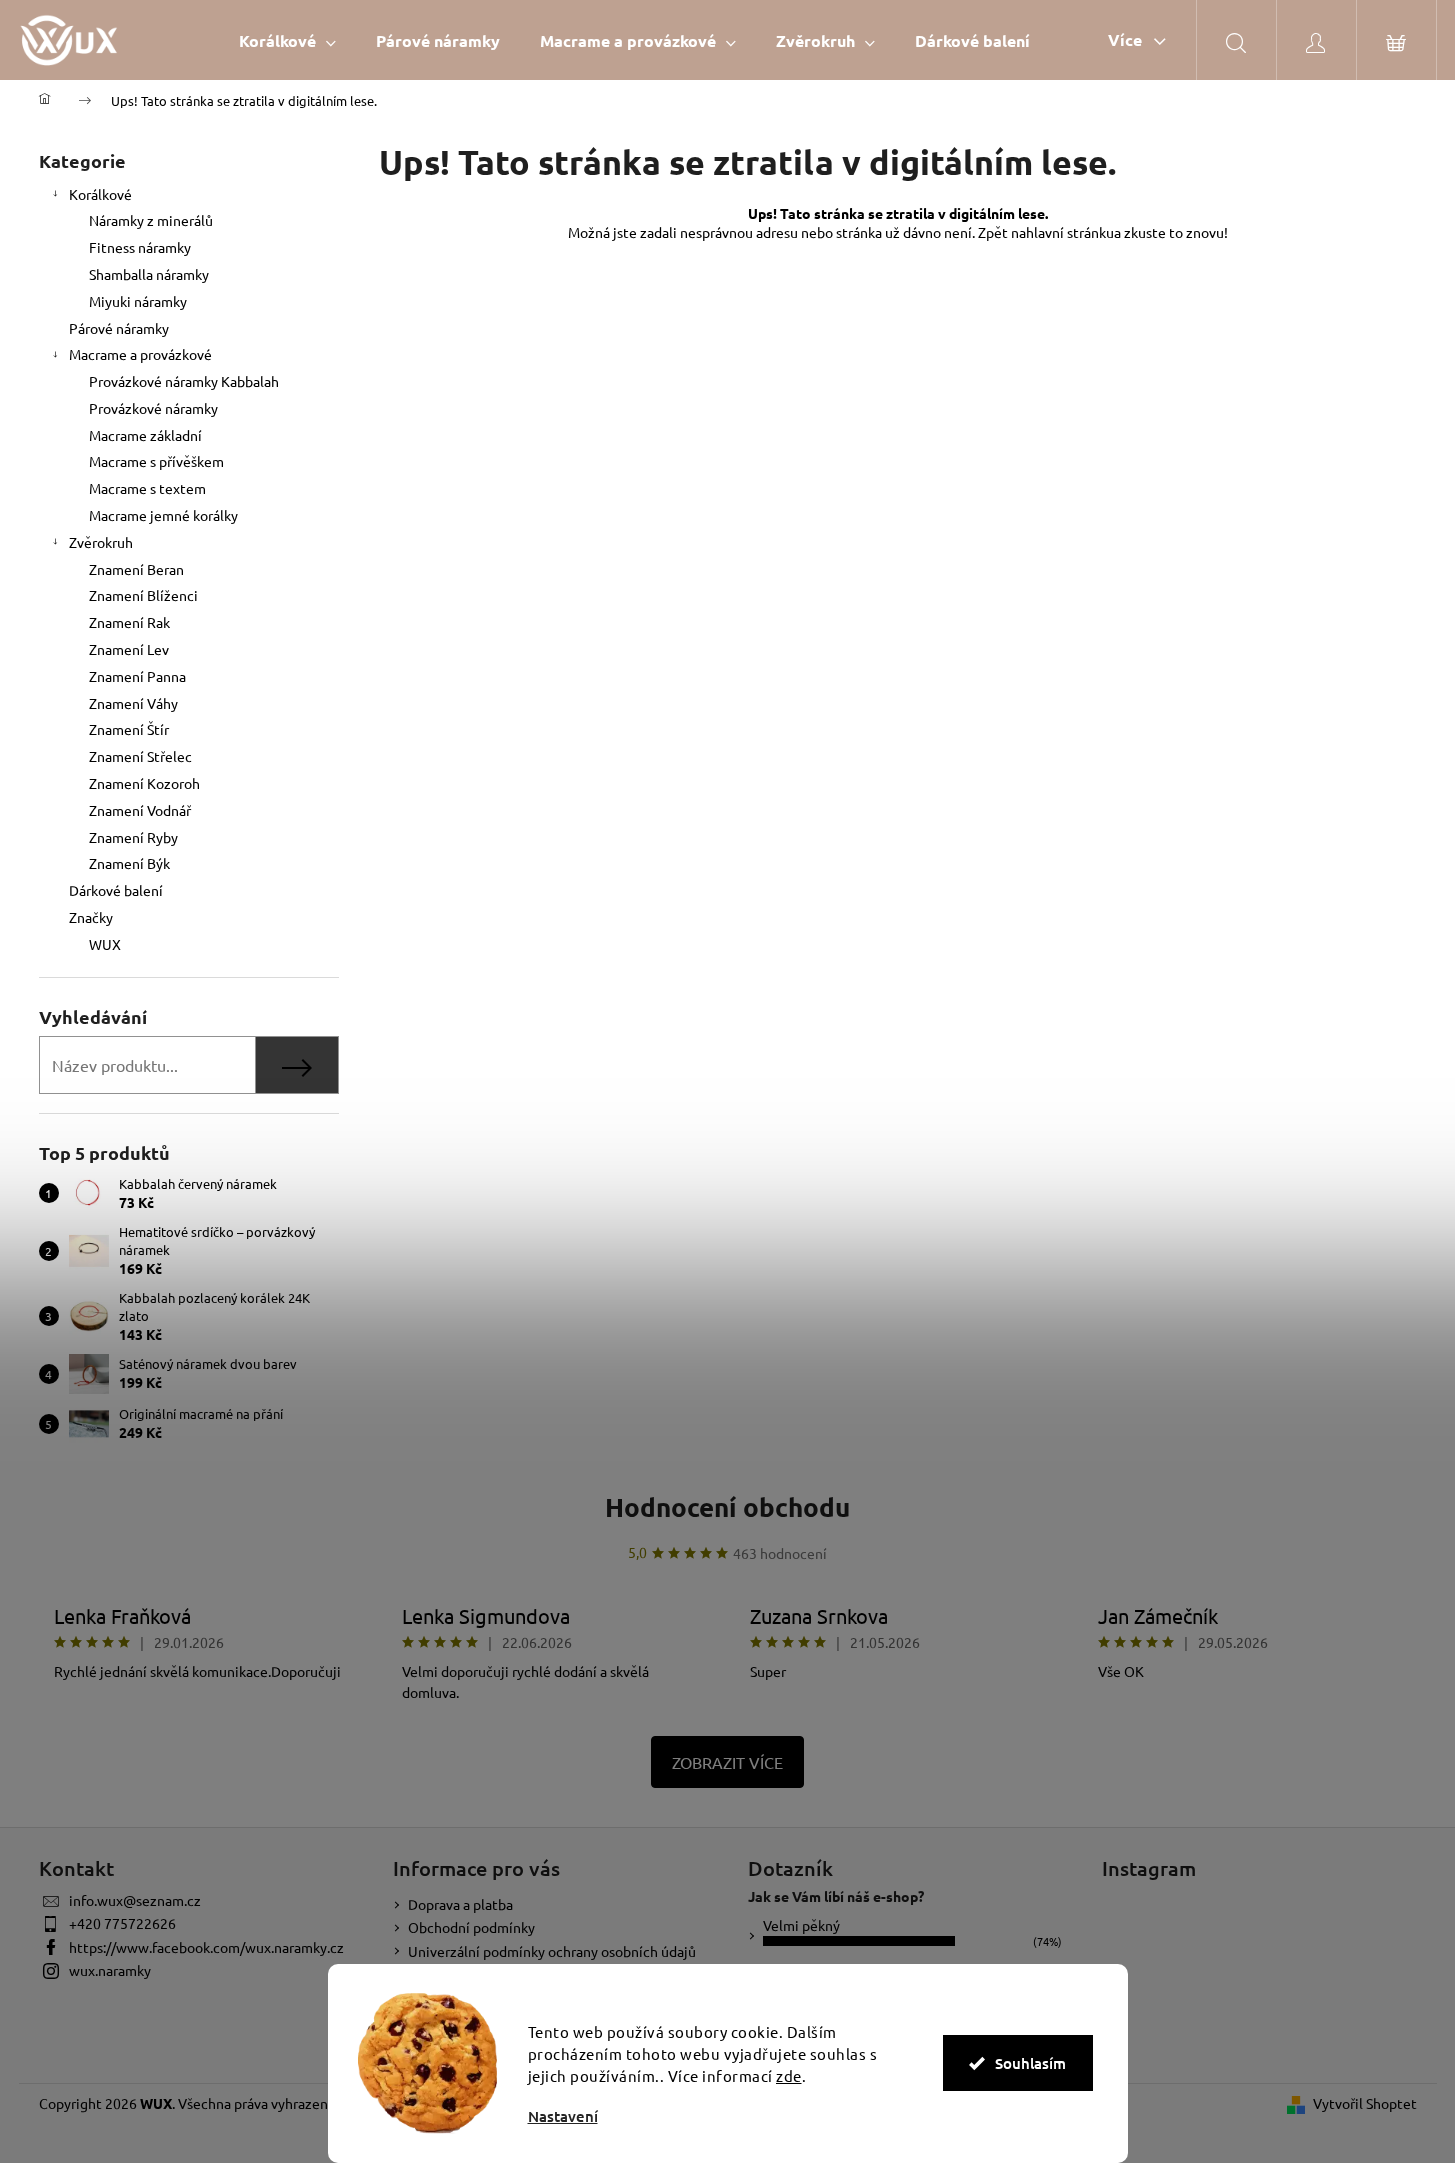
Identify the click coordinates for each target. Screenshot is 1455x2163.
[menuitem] (287, 40)
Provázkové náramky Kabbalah (184, 381)
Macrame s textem (147, 488)
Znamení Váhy (133, 703)
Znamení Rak (129, 622)
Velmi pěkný (801, 1925)
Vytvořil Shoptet (1365, 2103)
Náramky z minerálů (151, 220)
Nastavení (563, 2116)
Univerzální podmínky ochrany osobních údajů (552, 1951)
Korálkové (100, 194)
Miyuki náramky (138, 301)
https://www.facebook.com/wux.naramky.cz (206, 1947)
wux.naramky (110, 1970)
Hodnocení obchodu (727, 1506)
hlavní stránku (1070, 232)
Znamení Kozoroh (144, 783)
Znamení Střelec (140, 756)
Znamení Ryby (133, 837)
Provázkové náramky (153, 408)
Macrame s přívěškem (156, 461)
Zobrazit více (727, 1762)
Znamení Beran (136, 569)
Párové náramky (119, 328)
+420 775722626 (122, 1923)
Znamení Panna (137, 676)
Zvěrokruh (101, 542)
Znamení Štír (129, 729)
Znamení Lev (129, 649)
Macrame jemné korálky (163, 515)
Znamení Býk (129, 863)
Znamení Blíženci (143, 595)
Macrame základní (145, 435)
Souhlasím (1030, 2063)
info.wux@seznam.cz (135, 1900)
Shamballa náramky (149, 274)
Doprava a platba (460, 1904)
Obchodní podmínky (471, 1927)
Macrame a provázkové (140, 354)
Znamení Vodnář (140, 810)
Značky (91, 917)
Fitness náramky (140, 247)
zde (789, 2075)
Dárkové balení (116, 890)
